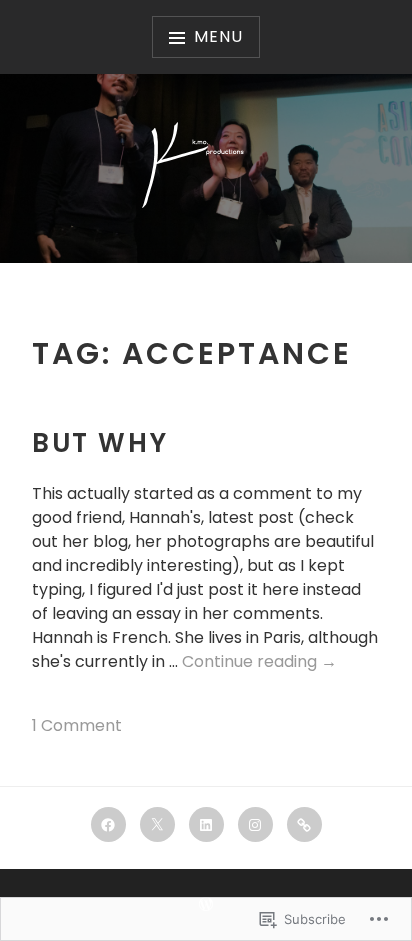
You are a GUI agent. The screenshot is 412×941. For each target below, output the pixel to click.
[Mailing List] (304, 824)
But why (100, 443)
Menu (218, 36)
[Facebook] (108, 824)
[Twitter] (157, 824)
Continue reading (259, 662)
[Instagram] (255, 824)
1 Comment (77, 725)
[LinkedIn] (206, 824)
